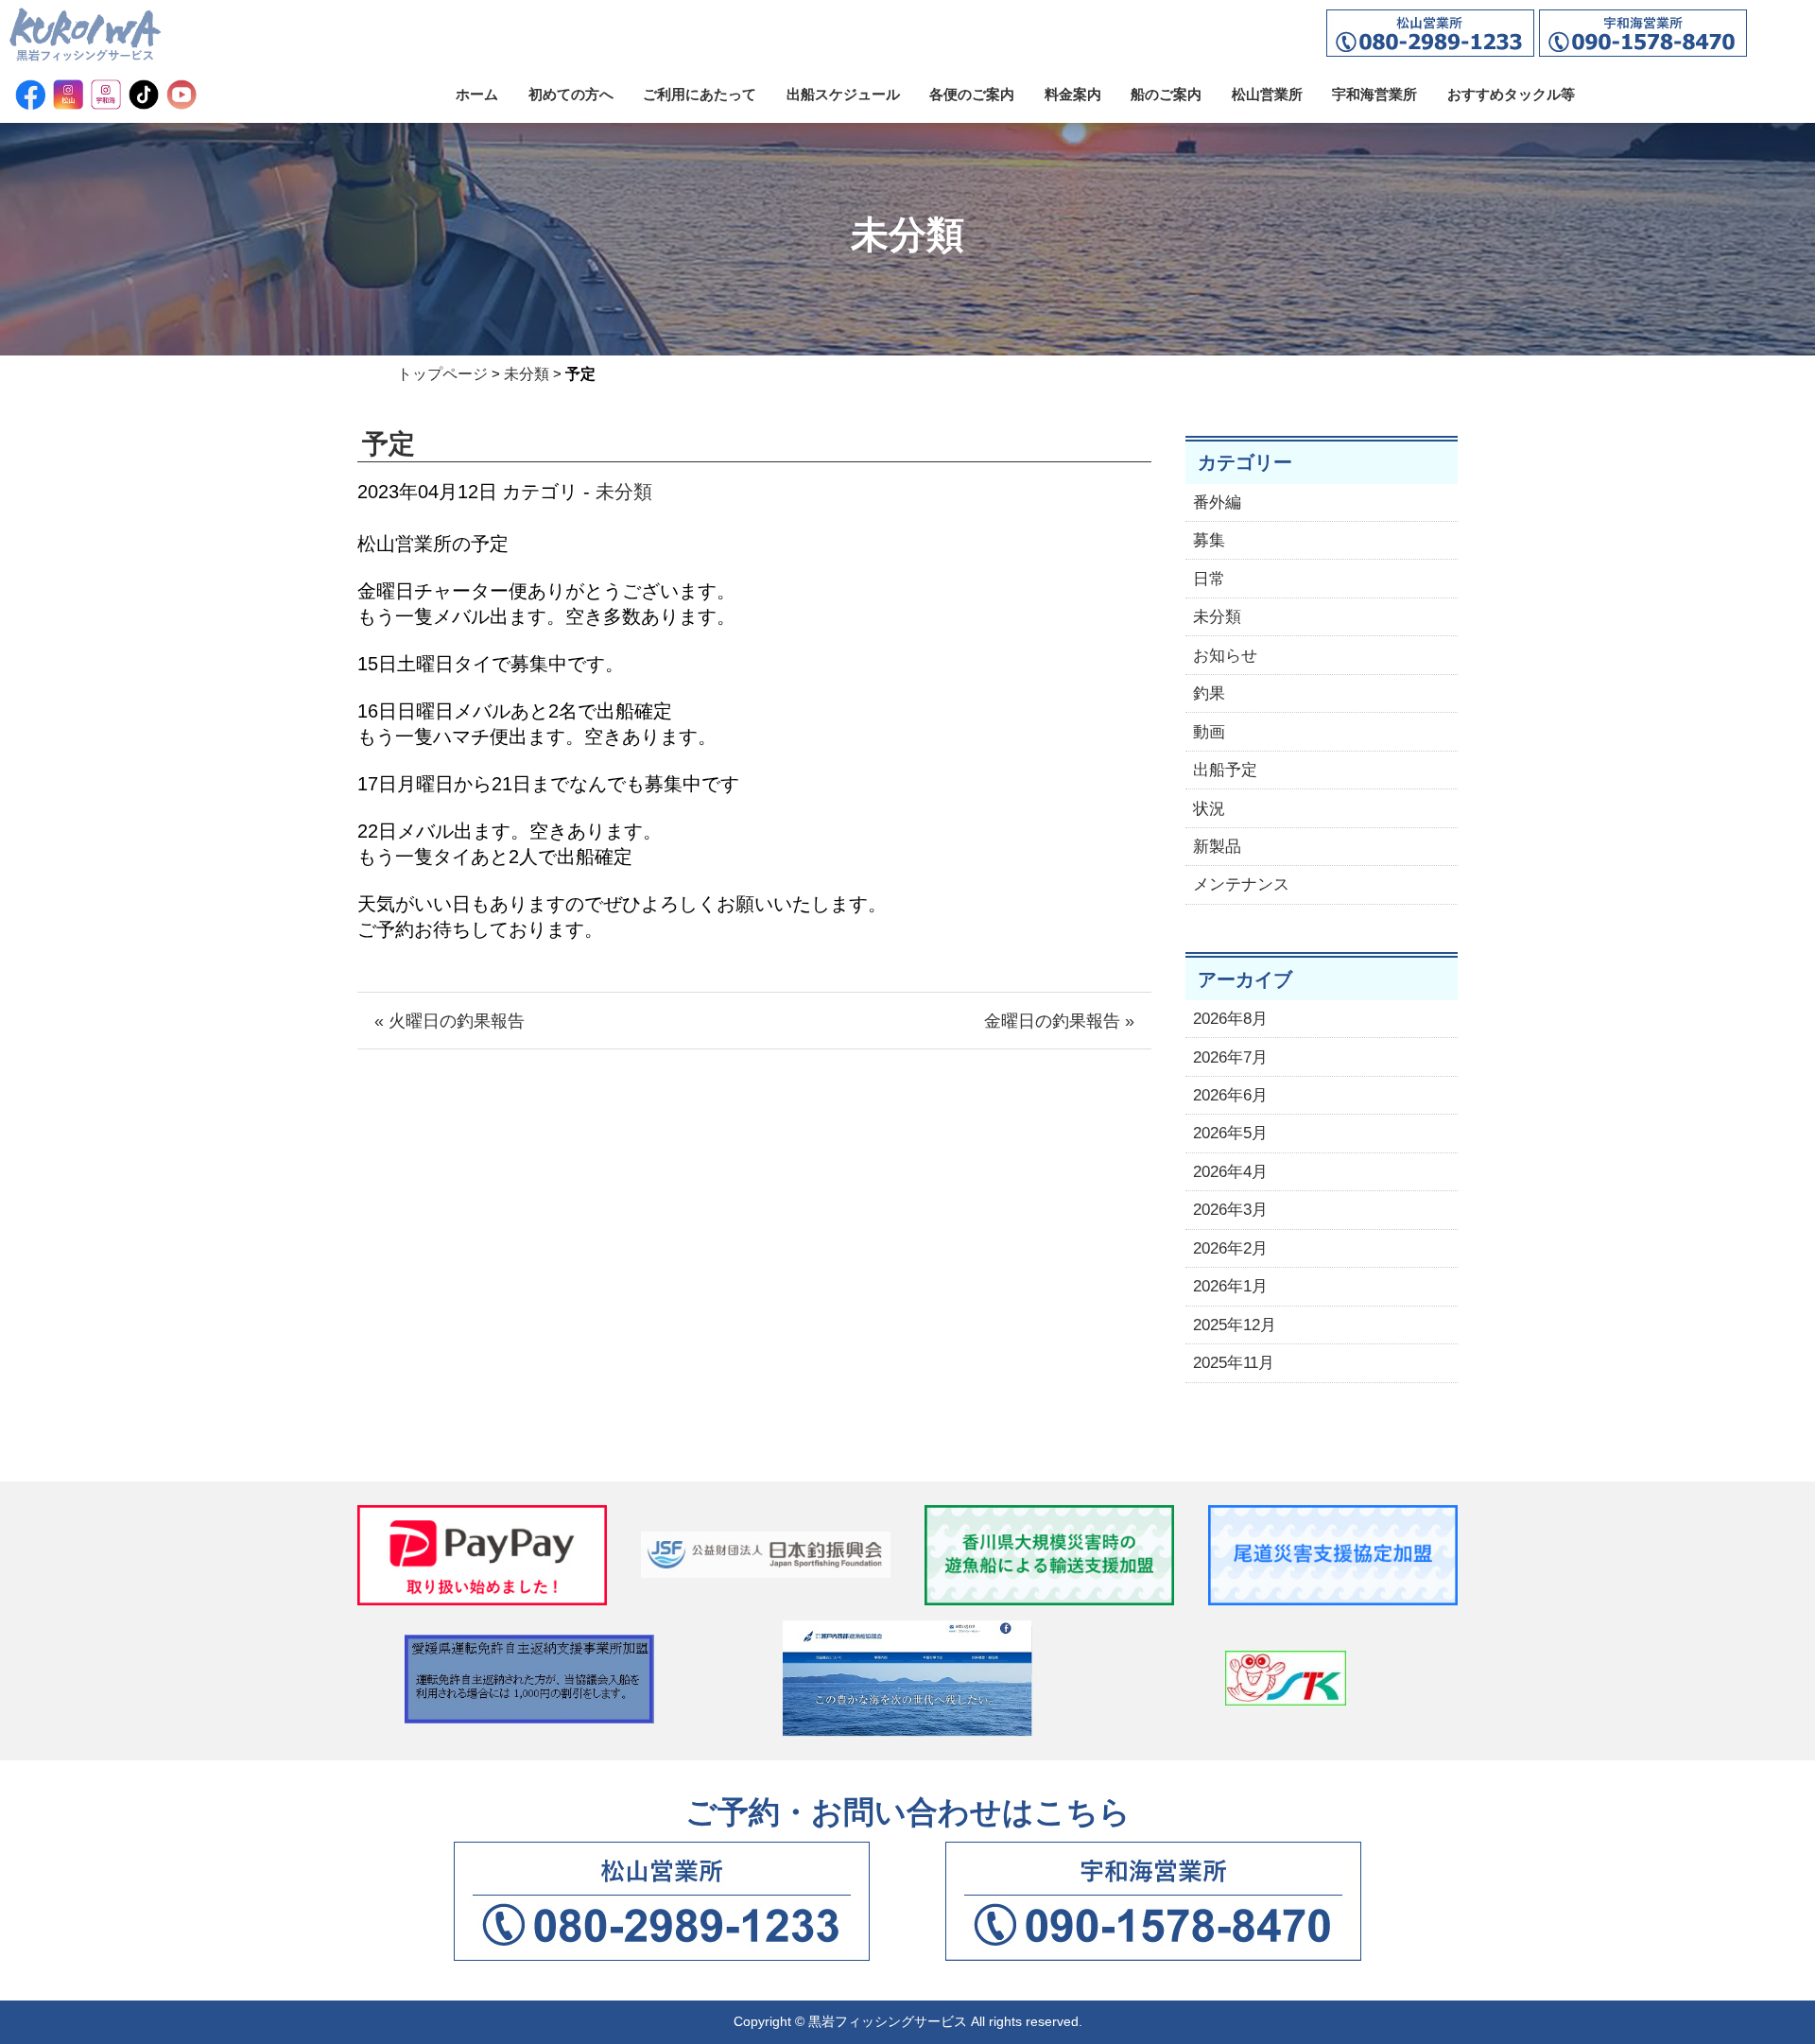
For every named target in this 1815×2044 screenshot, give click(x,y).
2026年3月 (1230, 1210)
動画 (1209, 732)
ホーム (477, 94)
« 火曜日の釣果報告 (449, 1021)
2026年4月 (1230, 1172)
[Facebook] (30, 95)
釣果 (1209, 693)
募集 (1209, 540)
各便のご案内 (972, 94)
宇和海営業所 (1374, 94)
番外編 (1217, 502)
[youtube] (181, 95)
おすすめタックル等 (1511, 94)
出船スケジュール (843, 94)
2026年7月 (1230, 1057)
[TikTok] (144, 95)
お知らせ (1225, 656)
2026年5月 (1230, 1133)
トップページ (442, 374)
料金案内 (1073, 94)
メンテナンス (1241, 884)
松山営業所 (1267, 94)
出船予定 (1225, 770)
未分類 (527, 374)
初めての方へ (571, 94)
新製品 (1217, 847)
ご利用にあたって (700, 94)
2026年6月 (1230, 1095)
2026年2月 (1230, 1248)
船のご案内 (1166, 94)
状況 (1209, 809)
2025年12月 (1235, 1325)
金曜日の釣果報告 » (1059, 1021)
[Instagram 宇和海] (106, 95)
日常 (1209, 579)
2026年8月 (1230, 1019)
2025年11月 (1234, 1363)
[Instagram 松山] (68, 95)
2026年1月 (1230, 1286)
